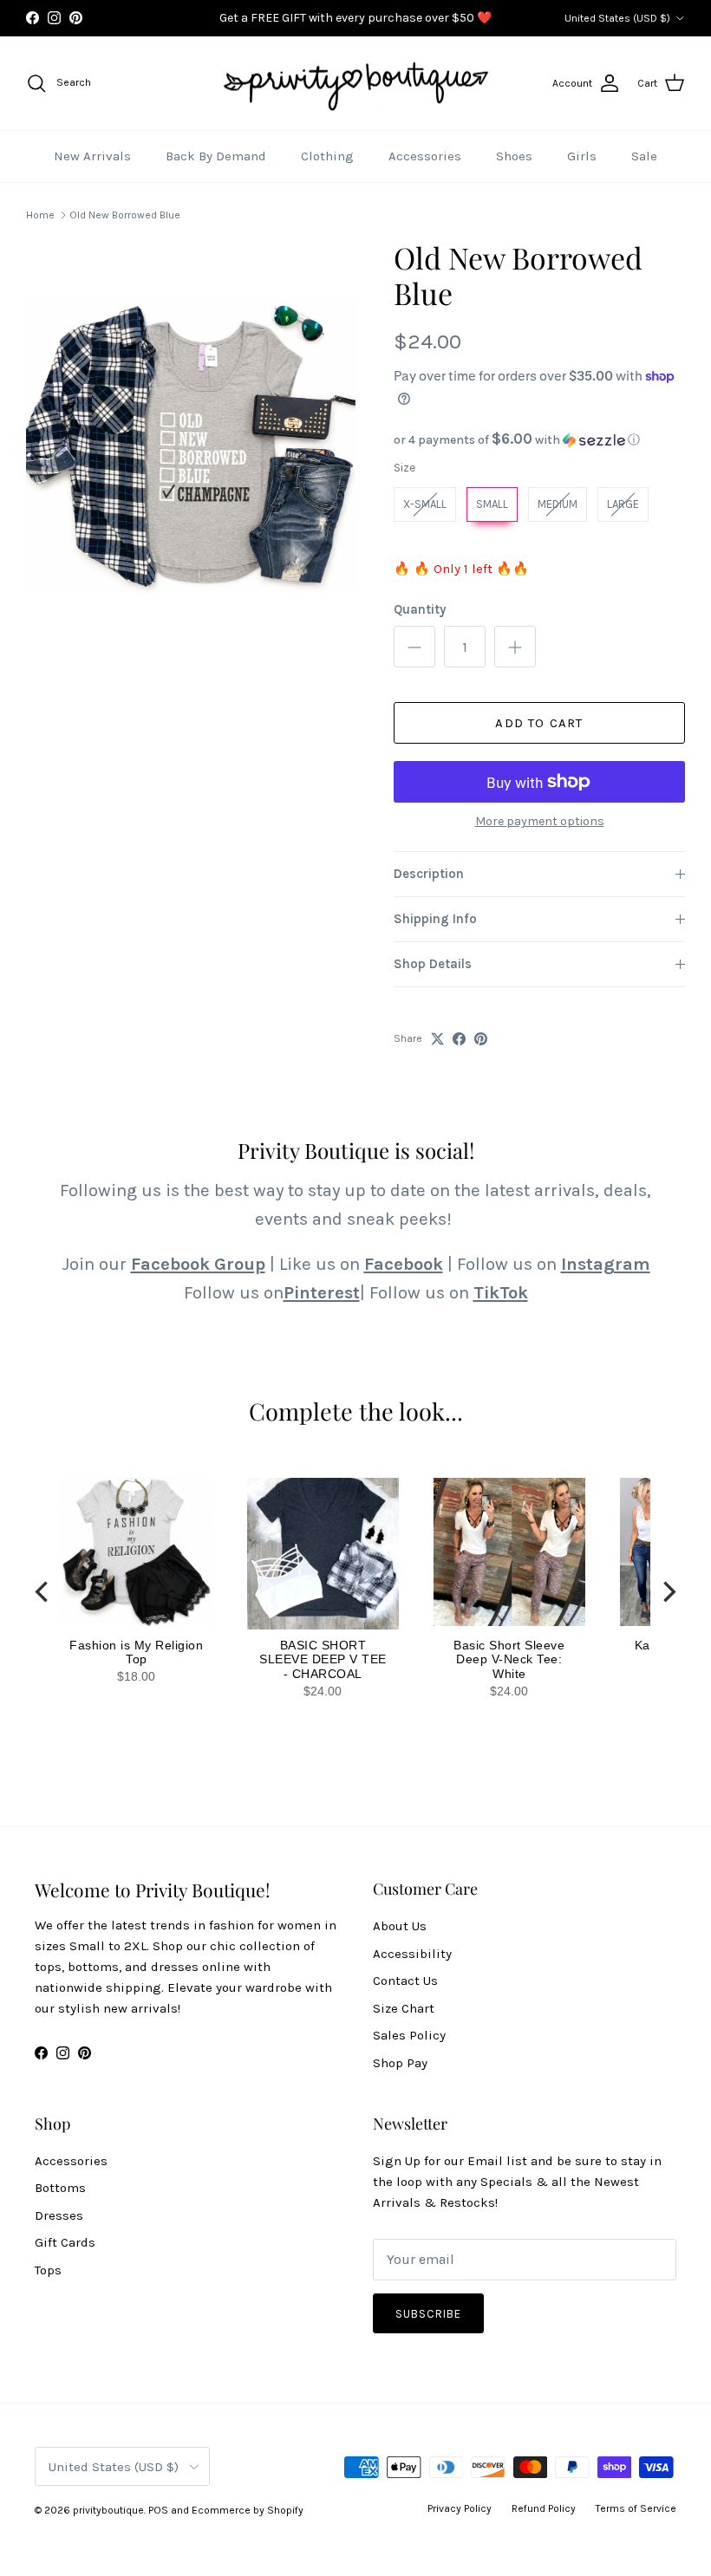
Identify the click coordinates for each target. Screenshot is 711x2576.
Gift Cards (65, 2242)
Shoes (514, 156)
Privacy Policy (460, 2508)
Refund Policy (544, 2508)
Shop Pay (400, 2063)
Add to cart (539, 723)
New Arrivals (92, 156)
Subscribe (428, 2314)
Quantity (420, 609)
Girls (582, 156)
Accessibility (412, 1954)
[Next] (668, 1592)
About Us (400, 1926)
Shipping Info (435, 919)
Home (40, 215)
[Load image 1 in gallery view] (191, 446)
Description (429, 874)
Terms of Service (636, 2508)
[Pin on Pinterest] (481, 1039)
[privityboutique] (355, 84)
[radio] (425, 504)
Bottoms (60, 2188)
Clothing (327, 156)
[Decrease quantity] (414, 647)
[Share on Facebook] (459, 1039)
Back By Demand (216, 156)
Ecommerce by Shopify (248, 2510)
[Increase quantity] (515, 647)
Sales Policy (409, 2035)
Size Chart (404, 2008)
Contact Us (405, 1981)
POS (158, 2510)
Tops (48, 2270)
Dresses (59, 2215)
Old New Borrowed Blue (125, 215)
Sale (644, 156)
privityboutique (108, 2510)
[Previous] (43, 1592)
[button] (539, 440)
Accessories (425, 156)
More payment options (540, 822)
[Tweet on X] (437, 1039)
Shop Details (433, 964)
